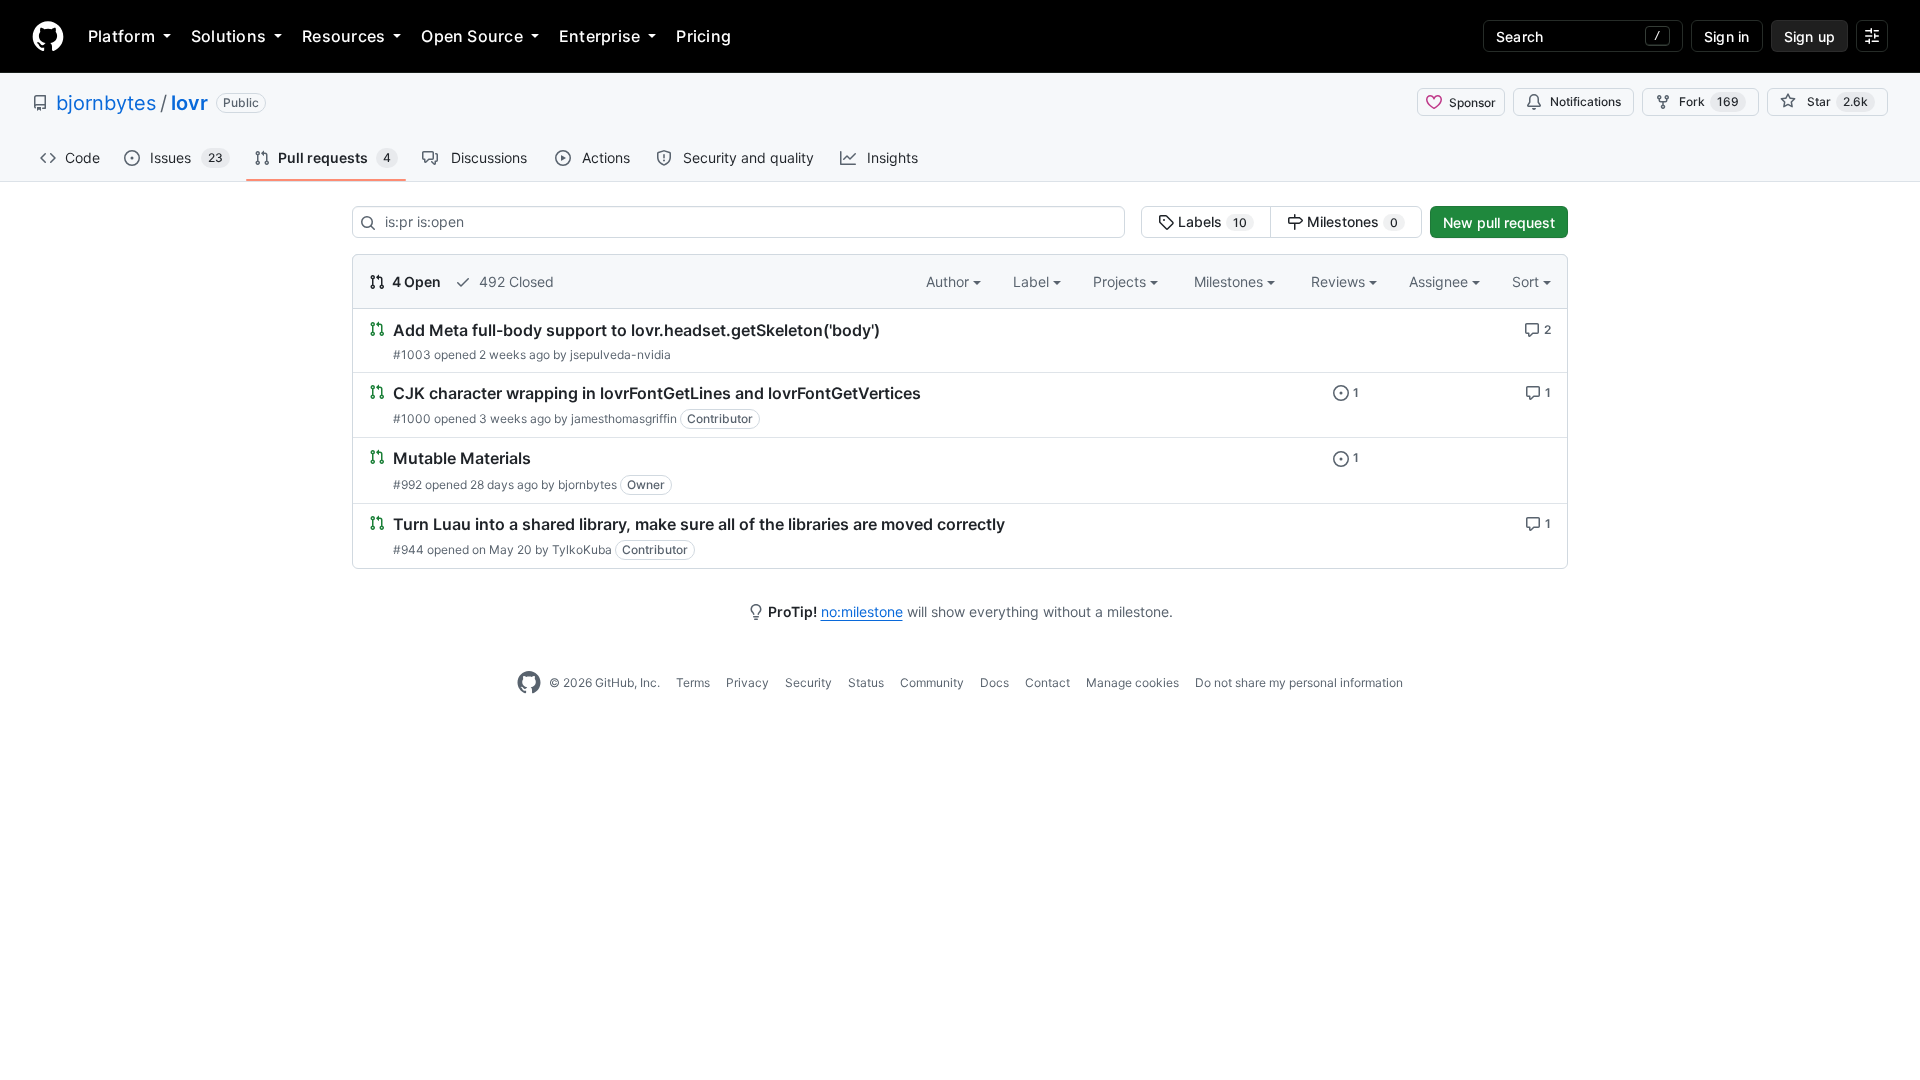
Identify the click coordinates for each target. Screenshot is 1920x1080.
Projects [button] (1121, 281)
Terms (693, 682)
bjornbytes (106, 103)
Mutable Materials (462, 459)
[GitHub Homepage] (529, 683)
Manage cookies (1132, 682)
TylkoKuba (582, 549)
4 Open (415, 281)
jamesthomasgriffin (624, 418)
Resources (343, 36)
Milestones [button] (1230, 281)
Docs (994, 682)
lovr (189, 103)
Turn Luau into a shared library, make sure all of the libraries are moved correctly (699, 524)
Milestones (1350, 221)
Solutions (228, 36)
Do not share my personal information (1299, 682)
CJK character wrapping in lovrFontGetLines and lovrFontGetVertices (657, 393)
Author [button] (949, 281)
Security (808, 682)
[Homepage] (48, 36)
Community (932, 682)
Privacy (747, 682)
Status (866, 682)
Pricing (703, 36)
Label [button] (1033, 281)
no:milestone (862, 611)
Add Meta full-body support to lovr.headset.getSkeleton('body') (636, 330)
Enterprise (599, 36)
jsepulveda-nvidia (620, 354)
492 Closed (514, 281)
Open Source (472, 36)
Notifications (1585, 101)
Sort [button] (1525, 281)
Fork (1709, 101)
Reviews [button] (1340, 281)
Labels (1210, 221)
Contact (1047, 682)
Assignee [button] (1440, 281)
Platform (121, 36)
